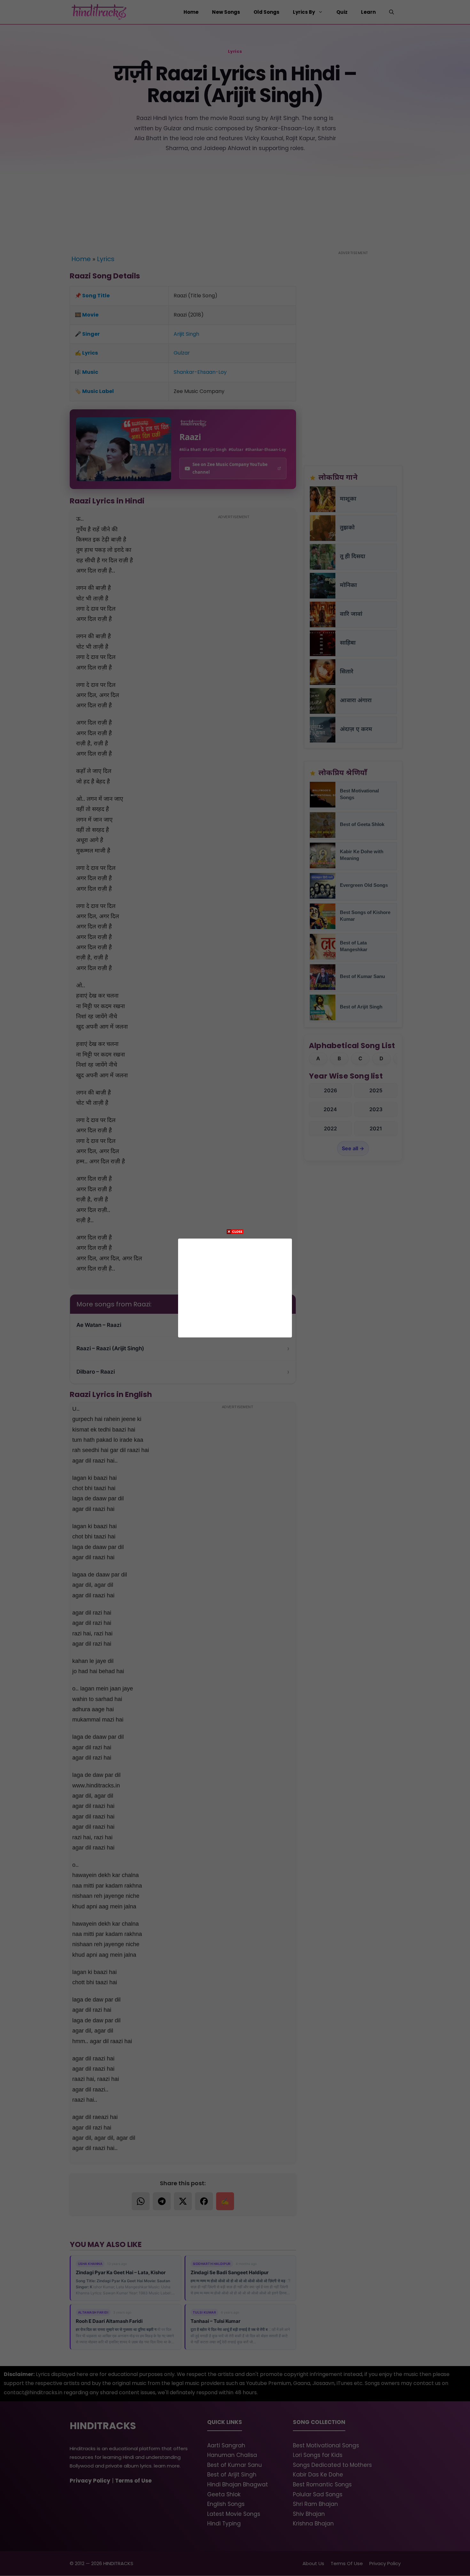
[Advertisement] (235, 1287)
